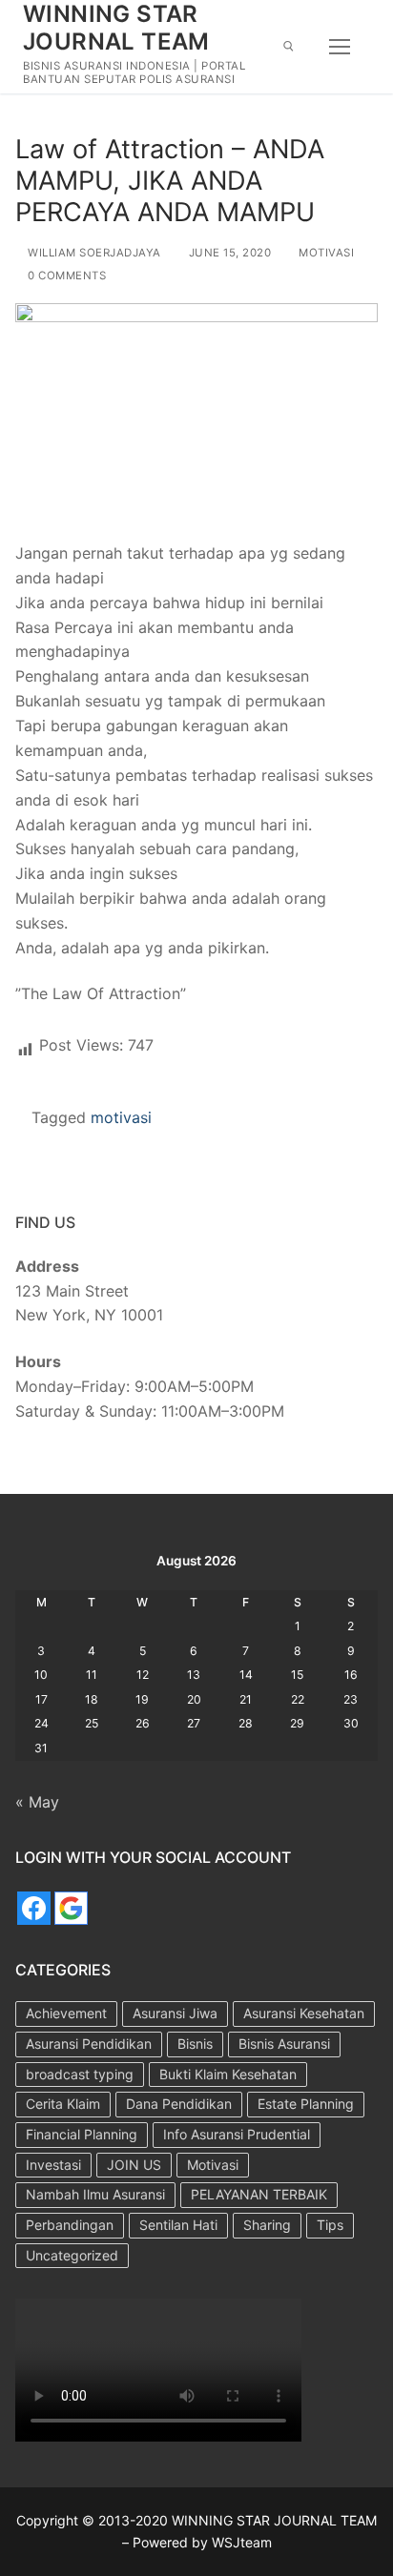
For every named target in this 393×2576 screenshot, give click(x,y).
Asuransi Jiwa (175, 2013)
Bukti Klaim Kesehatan (228, 2074)
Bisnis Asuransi (284, 2044)
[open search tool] (289, 46)
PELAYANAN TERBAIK (259, 2194)
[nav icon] (340, 47)
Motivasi (325, 253)
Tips (330, 2225)
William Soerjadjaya (93, 253)
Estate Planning (306, 2104)
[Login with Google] (71, 1908)
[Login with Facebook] (34, 1908)
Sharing (267, 2225)
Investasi (53, 2165)
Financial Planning (82, 2134)
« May (37, 1802)
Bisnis (195, 2044)
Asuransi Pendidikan (89, 2044)
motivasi (121, 1117)
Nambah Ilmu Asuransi (95, 2194)
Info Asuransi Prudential (237, 2134)
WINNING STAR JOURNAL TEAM (116, 28)
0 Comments (65, 276)
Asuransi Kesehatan (304, 2013)
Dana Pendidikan (179, 2104)
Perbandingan (70, 2225)
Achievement (66, 2013)
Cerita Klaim (63, 2104)
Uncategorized (72, 2255)
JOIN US (134, 2165)
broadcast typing (80, 2074)
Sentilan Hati (178, 2225)
